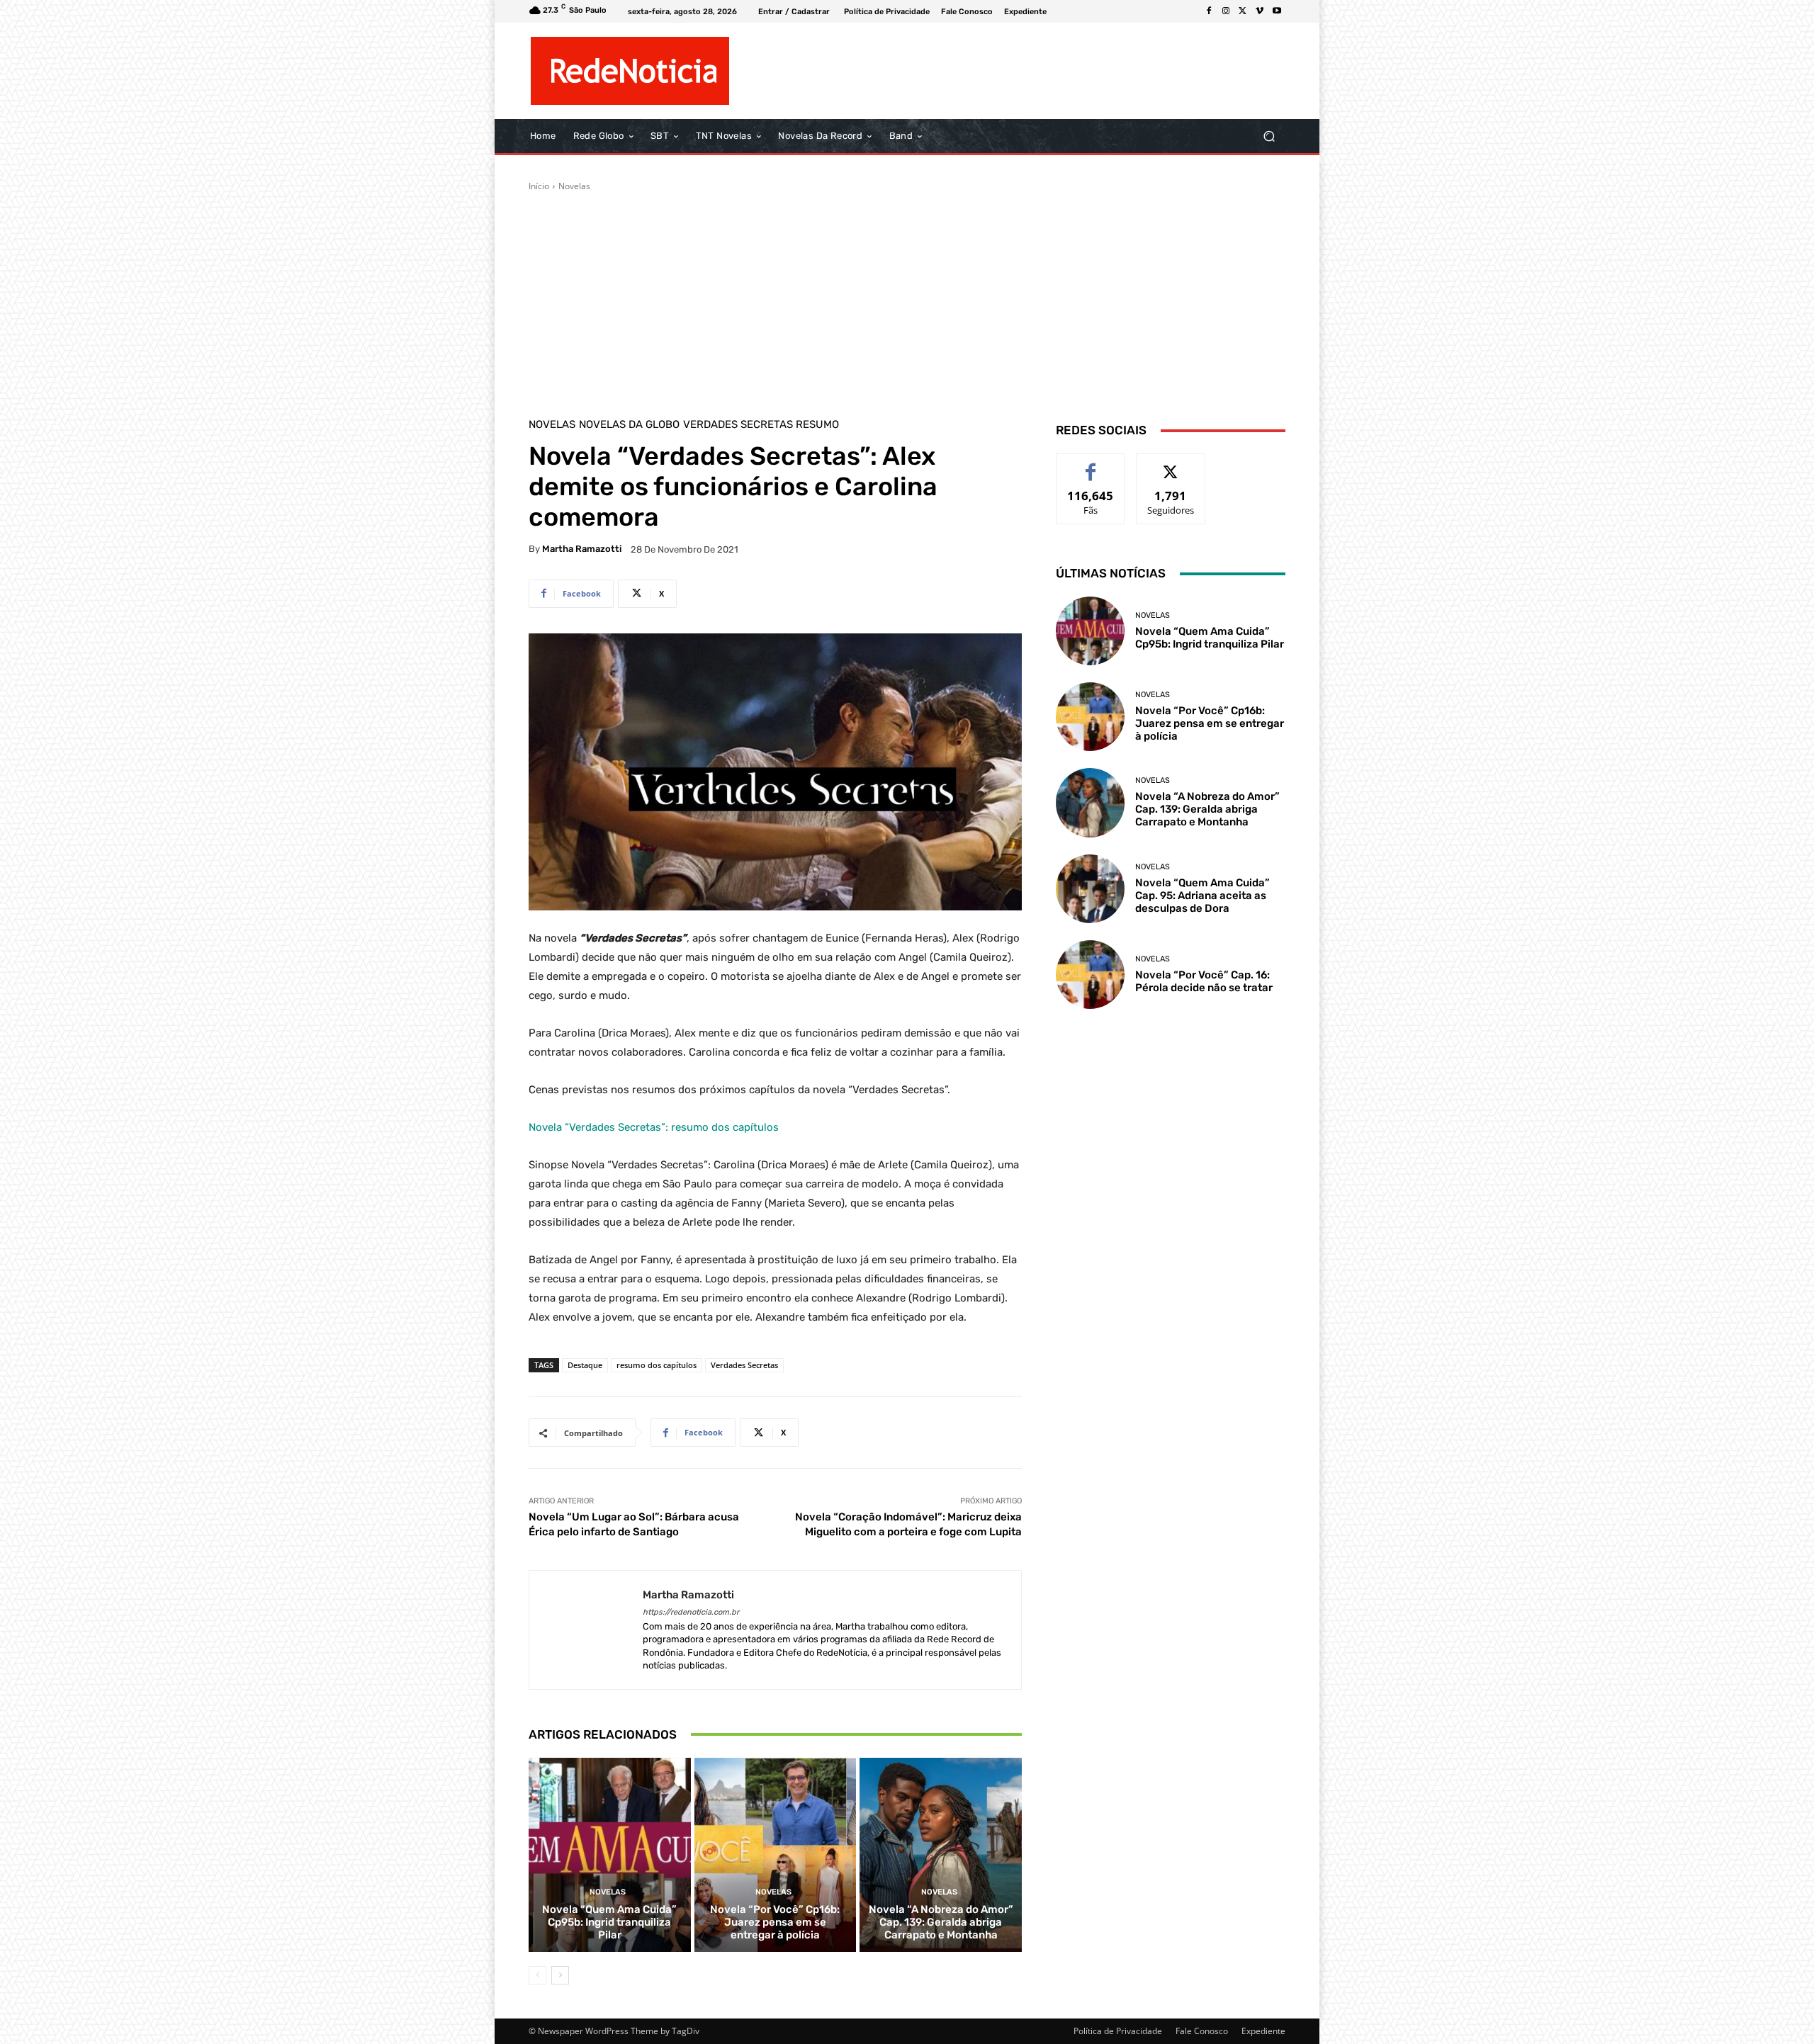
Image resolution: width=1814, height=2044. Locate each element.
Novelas (574, 186)
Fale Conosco (1202, 2031)
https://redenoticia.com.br (691, 1612)
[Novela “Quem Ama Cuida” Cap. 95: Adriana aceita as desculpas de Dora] (1090, 889)
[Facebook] (1209, 11)
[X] (1243, 11)
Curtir (1091, 464)
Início (539, 186)
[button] (1269, 136)
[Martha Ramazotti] (586, 1630)
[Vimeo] (1260, 11)
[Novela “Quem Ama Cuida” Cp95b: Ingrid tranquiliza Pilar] (610, 1855)
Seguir (1171, 464)
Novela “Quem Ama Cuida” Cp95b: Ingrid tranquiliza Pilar (609, 1922)
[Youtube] (1277, 11)
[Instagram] (1226, 11)
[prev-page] (537, 1975)
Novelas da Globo (629, 425)
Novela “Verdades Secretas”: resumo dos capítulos (654, 1127)
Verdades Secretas (744, 1365)
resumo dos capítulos (657, 1365)
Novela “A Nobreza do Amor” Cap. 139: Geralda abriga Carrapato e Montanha (941, 1922)
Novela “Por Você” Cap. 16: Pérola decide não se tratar (1204, 981)
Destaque (585, 1365)
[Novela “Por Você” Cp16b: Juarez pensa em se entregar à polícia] (776, 1855)
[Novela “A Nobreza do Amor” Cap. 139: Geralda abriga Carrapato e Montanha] (941, 1855)
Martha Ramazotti (582, 549)
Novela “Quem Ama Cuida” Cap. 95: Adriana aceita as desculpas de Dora (1202, 896)
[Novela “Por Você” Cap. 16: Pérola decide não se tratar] (1090, 975)
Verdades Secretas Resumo (761, 425)
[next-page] (560, 1975)
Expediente (1263, 2031)
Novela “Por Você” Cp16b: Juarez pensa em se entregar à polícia (775, 1922)
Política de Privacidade (1118, 2031)
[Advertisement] (907, 299)
